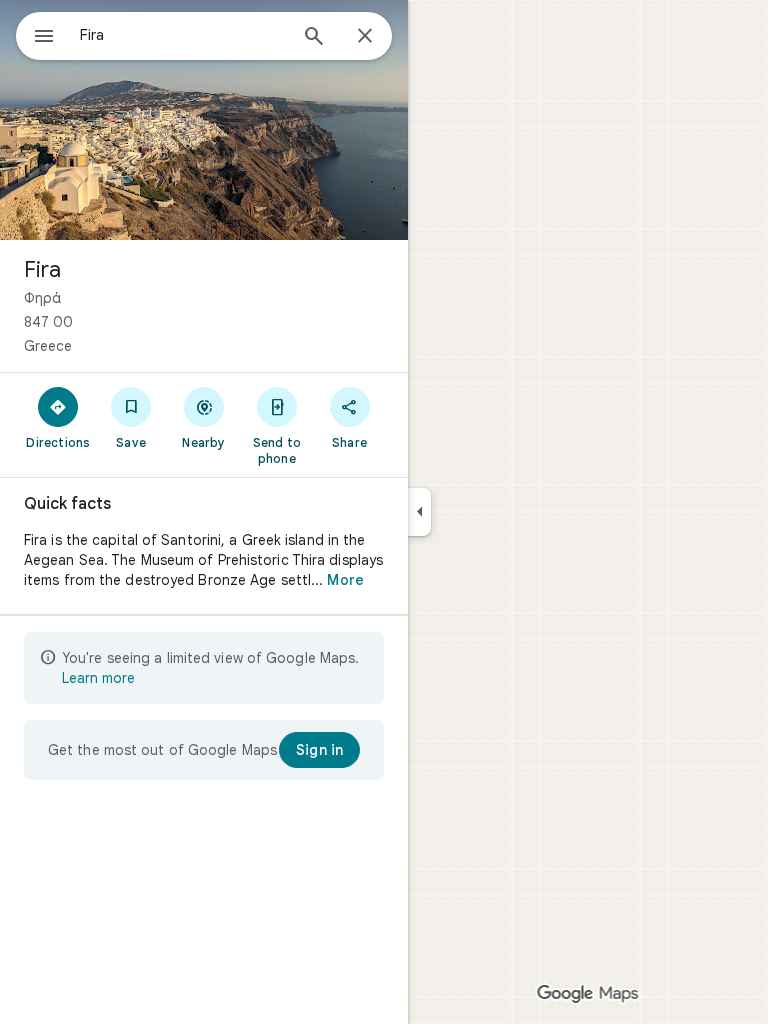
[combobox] (183, 35)
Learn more (98, 678)
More (345, 580)
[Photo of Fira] (204, 120)
